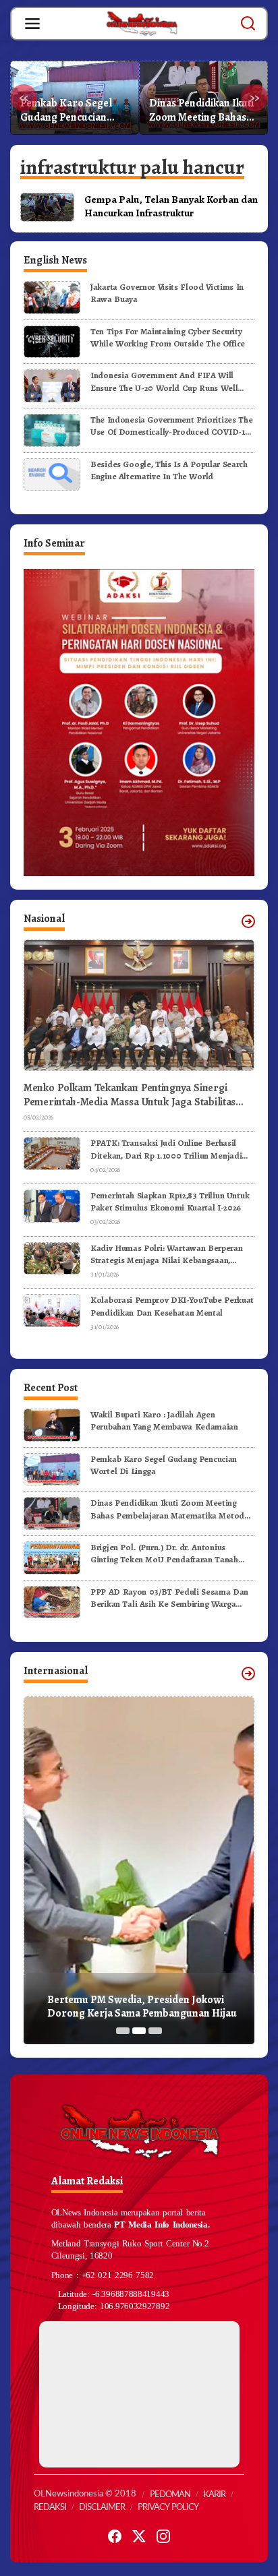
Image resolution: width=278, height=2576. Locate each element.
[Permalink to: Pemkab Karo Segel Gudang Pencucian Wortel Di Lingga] (52, 1468)
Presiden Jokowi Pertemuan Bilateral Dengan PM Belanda (141, 2007)
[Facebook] (115, 2537)
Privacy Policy (168, 2508)
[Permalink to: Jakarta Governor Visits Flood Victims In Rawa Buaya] (52, 297)
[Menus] (32, 24)
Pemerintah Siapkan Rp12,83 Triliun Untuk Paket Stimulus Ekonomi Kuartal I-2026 (170, 1201)
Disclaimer (102, 2508)
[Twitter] (139, 2537)
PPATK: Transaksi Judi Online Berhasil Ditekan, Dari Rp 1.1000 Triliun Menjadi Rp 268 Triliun (166, 1149)
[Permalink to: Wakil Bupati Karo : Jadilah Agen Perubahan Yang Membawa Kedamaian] (52, 1424)
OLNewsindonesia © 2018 (85, 2494)
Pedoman (170, 2495)
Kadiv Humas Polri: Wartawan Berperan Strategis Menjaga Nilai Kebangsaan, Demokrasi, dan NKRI (166, 1254)
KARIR (214, 2495)
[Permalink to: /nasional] (248, 921)
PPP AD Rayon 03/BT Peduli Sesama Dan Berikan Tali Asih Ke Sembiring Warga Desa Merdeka (169, 1598)
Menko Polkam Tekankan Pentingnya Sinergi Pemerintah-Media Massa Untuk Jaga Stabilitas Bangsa (130, 1095)
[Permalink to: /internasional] (248, 1674)
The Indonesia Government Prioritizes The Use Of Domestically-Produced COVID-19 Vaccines (171, 426)
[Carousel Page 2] (139, 2031)
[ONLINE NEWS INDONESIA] (142, 23)
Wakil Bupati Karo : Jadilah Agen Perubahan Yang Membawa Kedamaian (164, 1420)
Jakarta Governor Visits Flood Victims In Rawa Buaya (167, 293)
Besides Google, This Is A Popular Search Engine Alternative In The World (169, 470)
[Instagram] (163, 2537)
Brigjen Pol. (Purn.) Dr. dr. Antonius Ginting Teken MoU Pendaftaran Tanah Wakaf (203, 111)
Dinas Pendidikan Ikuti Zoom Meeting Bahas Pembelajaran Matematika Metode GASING (73, 111)
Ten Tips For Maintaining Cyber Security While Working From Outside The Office (168, 337)
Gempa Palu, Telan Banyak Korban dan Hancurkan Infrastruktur (171, 206)
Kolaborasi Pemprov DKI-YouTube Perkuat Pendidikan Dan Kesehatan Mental (172, 1306)
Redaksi (50, 2508)
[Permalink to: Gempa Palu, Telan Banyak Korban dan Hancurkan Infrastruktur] (47, 206)
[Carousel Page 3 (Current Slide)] (155, 2031)
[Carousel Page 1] (123, 2031)
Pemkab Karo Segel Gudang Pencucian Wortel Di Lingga (164, 1465)
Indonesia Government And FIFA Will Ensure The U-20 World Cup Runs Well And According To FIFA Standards (164, 381)
